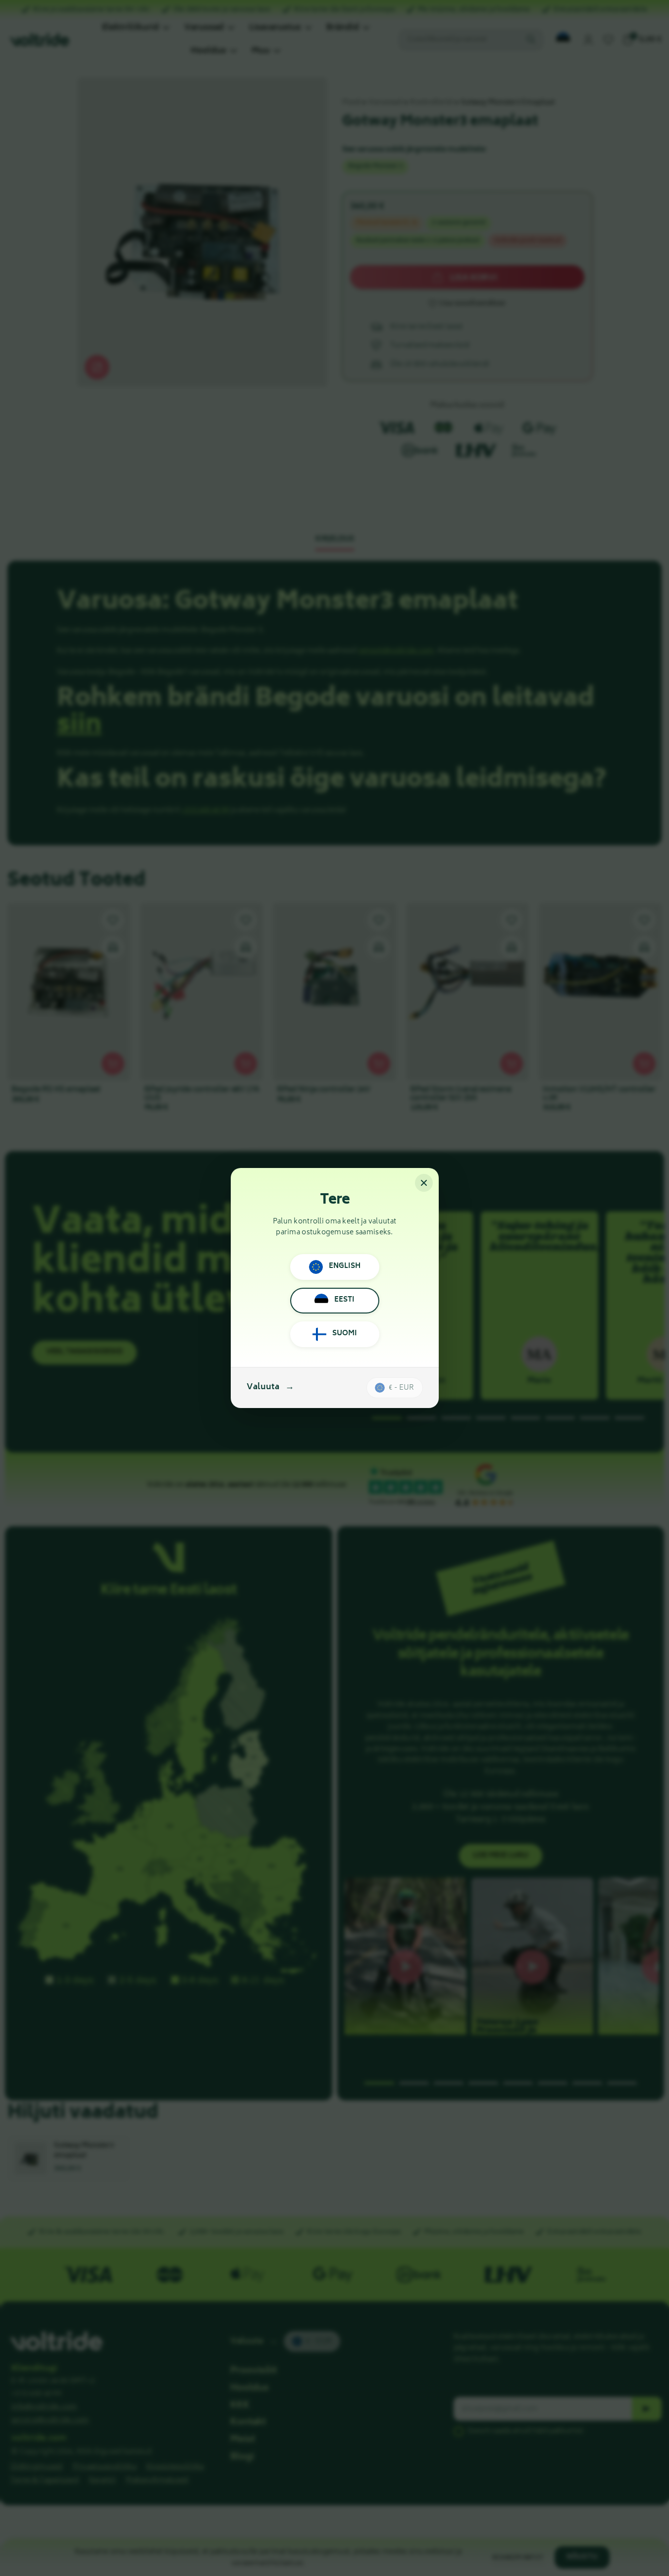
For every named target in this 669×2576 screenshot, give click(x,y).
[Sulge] (424, 1183)
